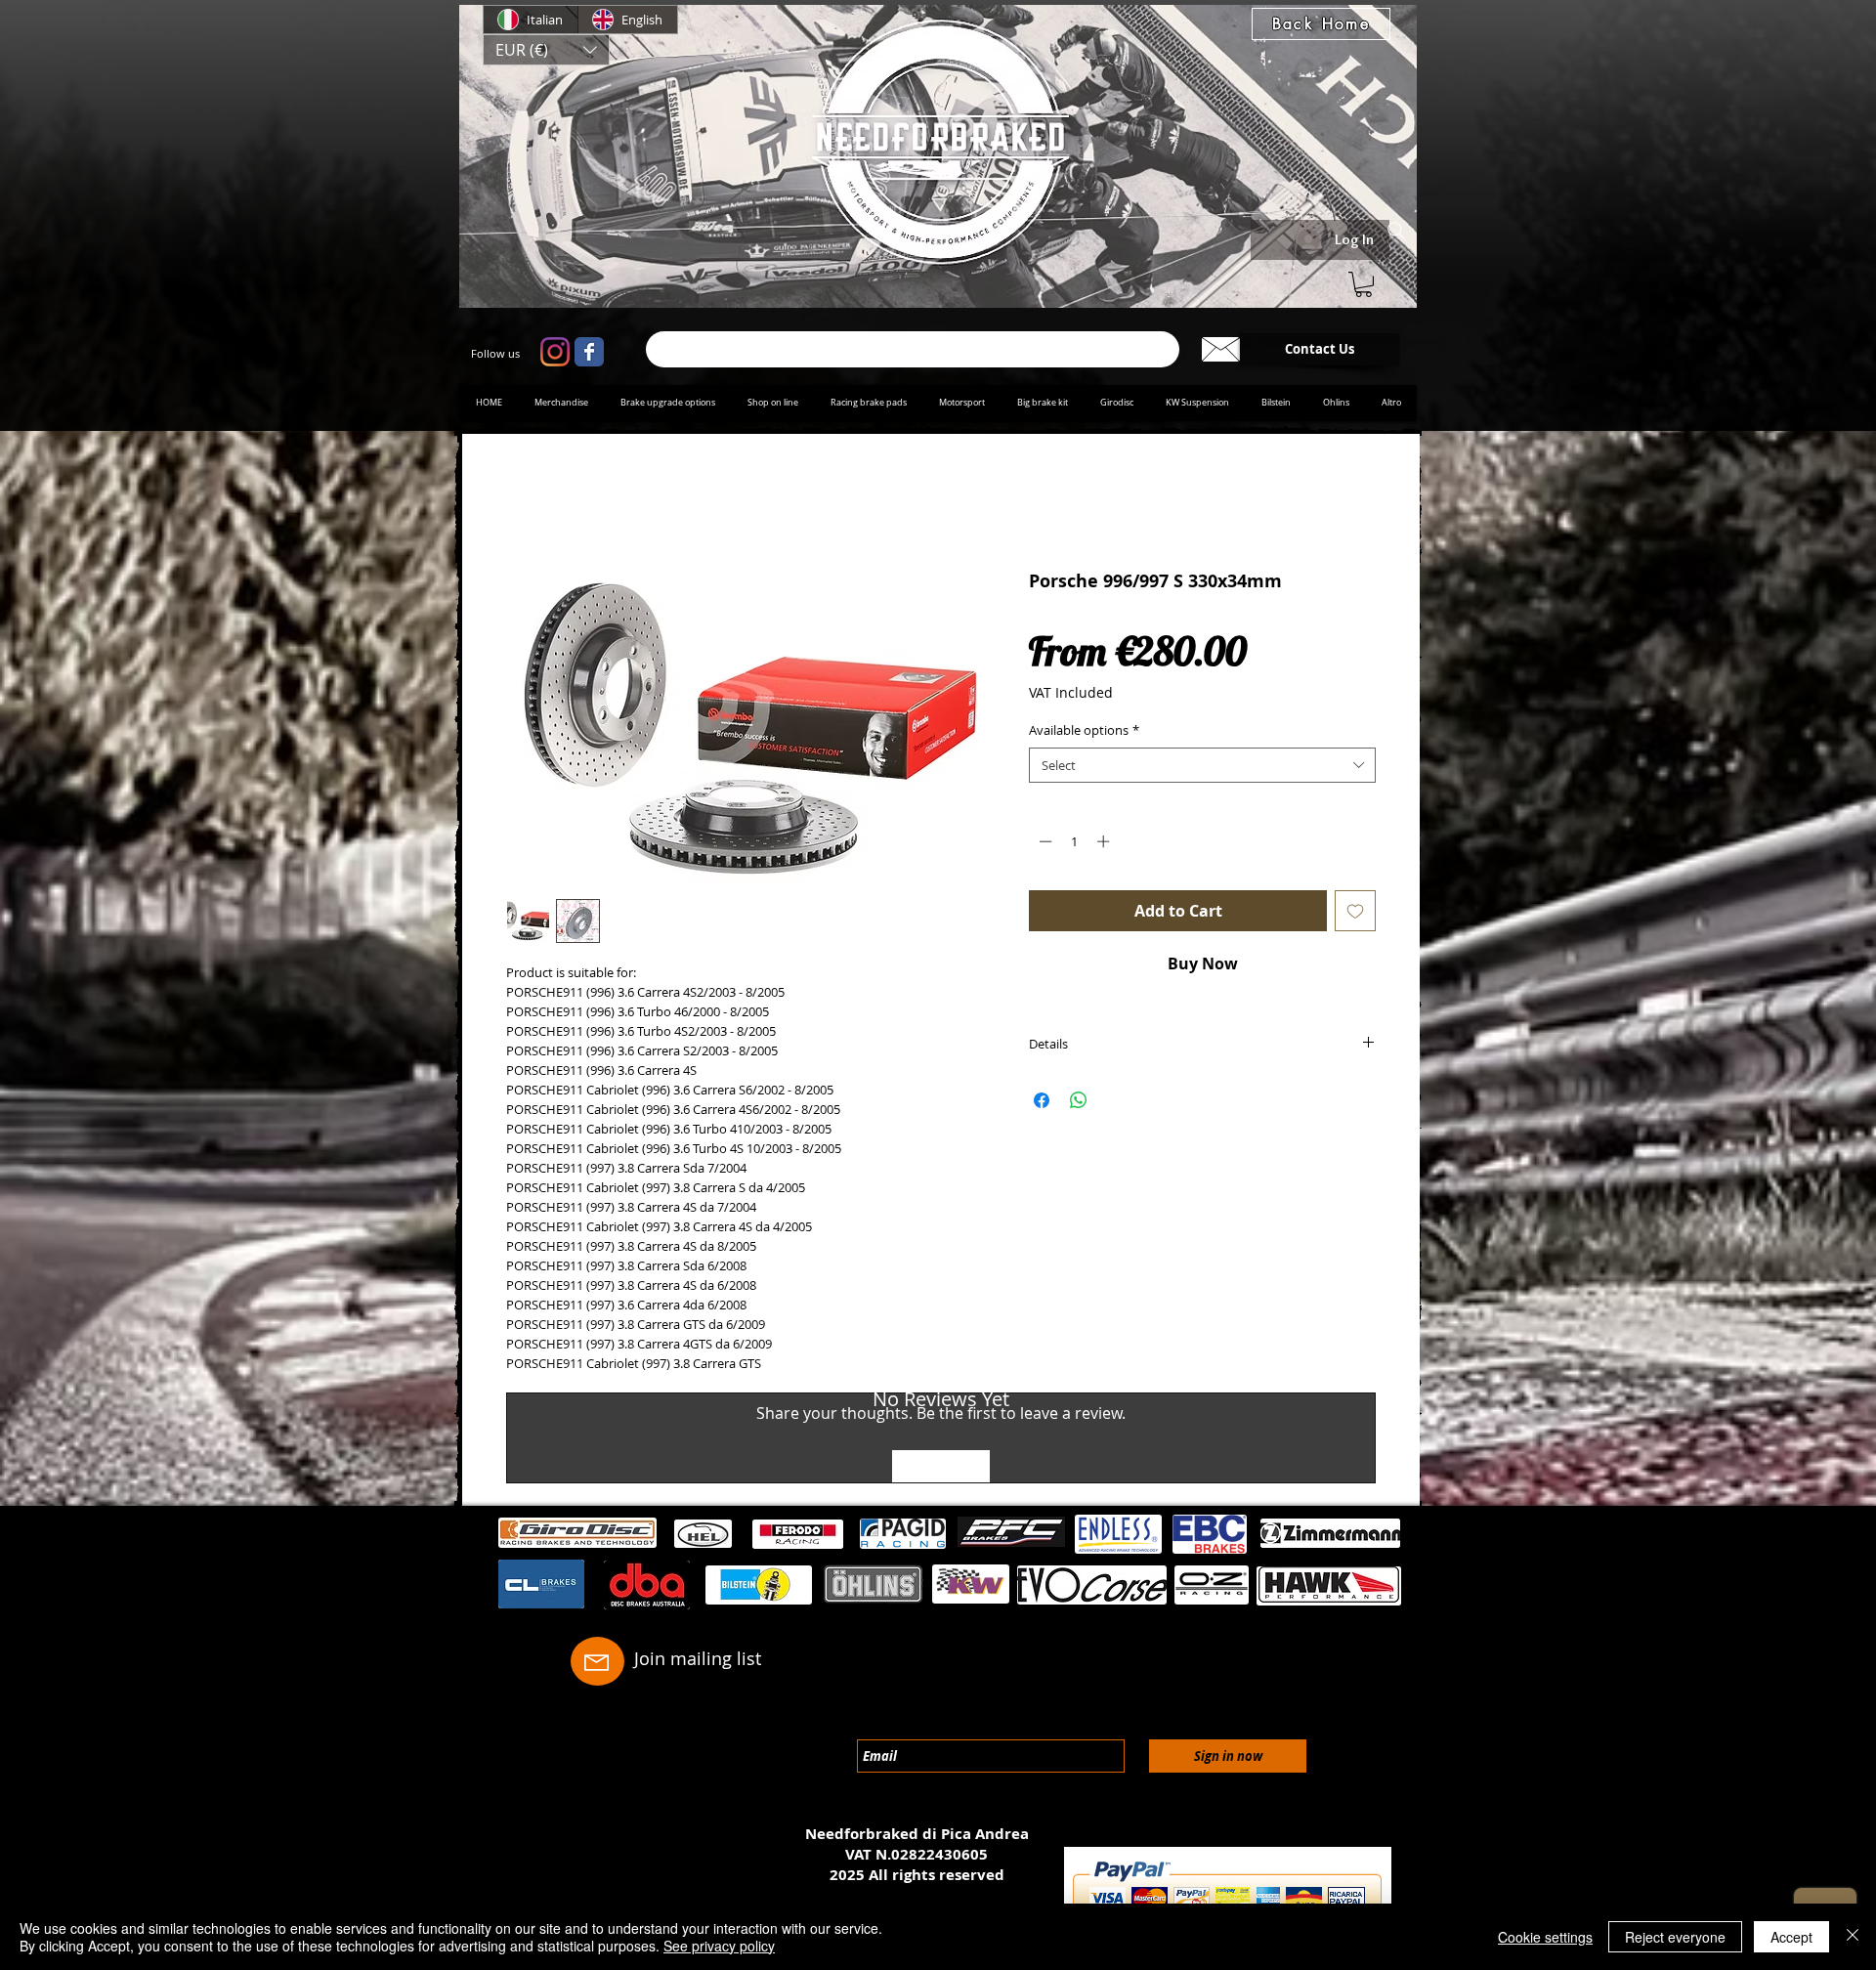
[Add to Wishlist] (1355, 914)
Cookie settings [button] (1545, 1937)
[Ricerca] (913, 349)
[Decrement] (1044, 845)
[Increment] (1105, 845)
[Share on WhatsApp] (1079, 1104)
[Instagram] (555, 352)
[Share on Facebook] (1042, 1104)
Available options (1084, 734)
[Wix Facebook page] (589, 352)
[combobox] (1202, 768)
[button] (546, 50)
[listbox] (546, 50)
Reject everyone (1675, 1937)
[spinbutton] (1074, 845)
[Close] (1853, 1937)
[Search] (1396, 231)
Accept (1791, 1937)
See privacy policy (719, 1946)
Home (529, 504)
